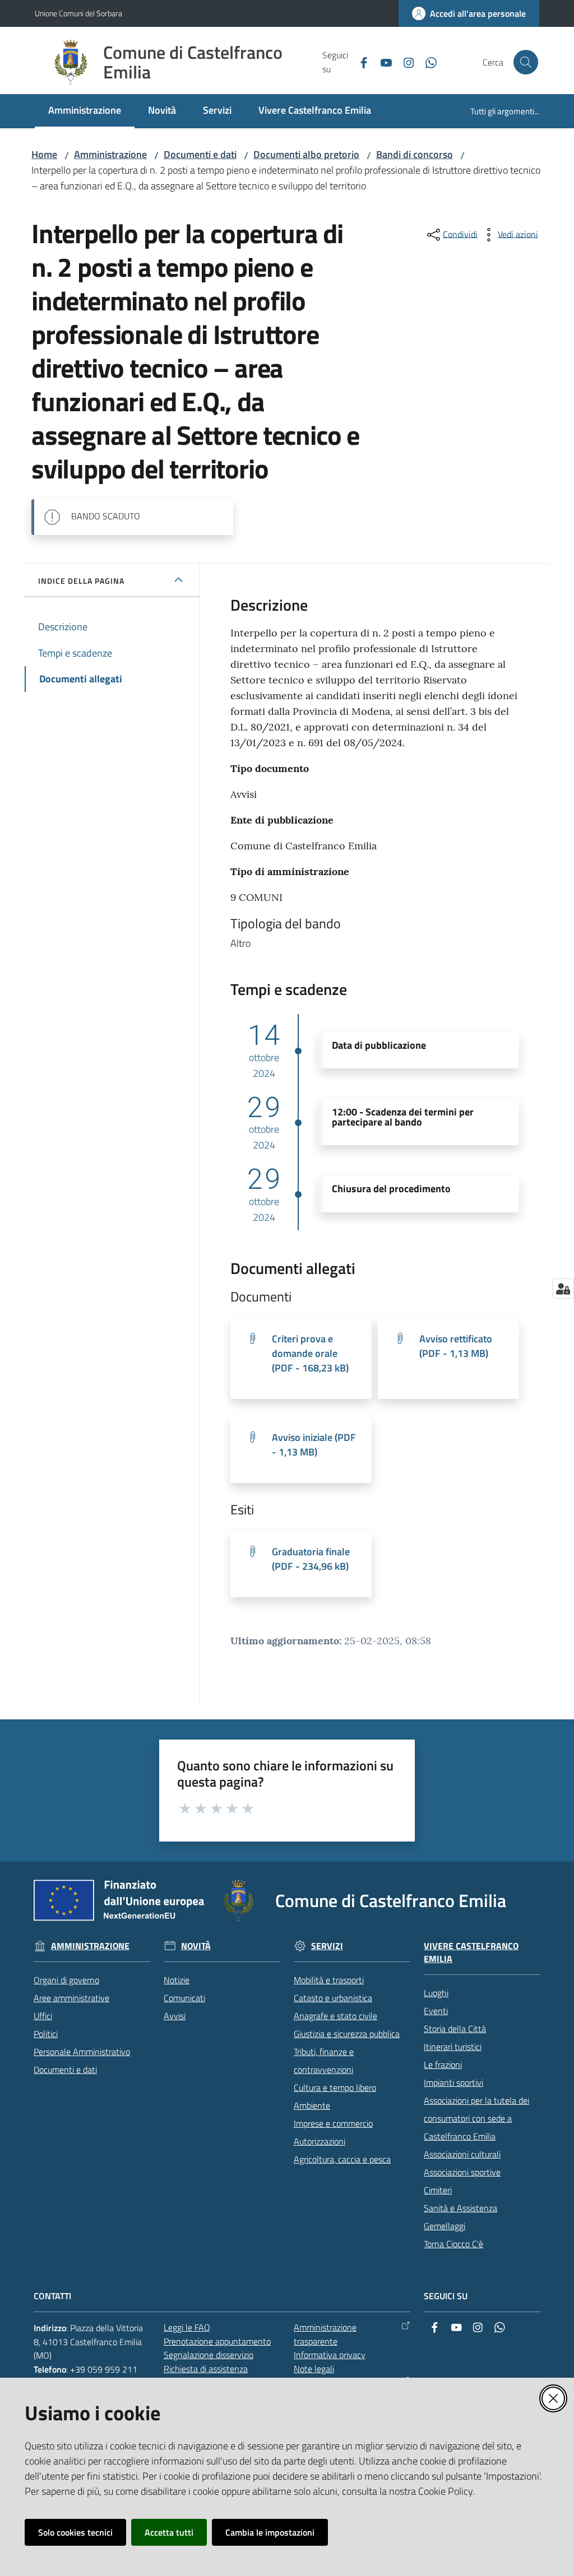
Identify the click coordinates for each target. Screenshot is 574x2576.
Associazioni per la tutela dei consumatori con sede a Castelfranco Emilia (476, 2118)
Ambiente (312, 2105)
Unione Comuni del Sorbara (78, 13)
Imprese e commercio (333, 2123)
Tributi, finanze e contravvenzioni (324, 2061)
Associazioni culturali (462, 2154)
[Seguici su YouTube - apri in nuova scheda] (382, 62)
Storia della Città (455, 2029)
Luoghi (436, 1993)
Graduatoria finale (311, 1559)
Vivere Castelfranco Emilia (471, 1952)
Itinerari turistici (453, 2047)
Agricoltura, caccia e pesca (342, 2159)
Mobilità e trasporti (329, 1980)
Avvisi (175, 2016)
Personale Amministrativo (82, 2052)
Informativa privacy (330, 2355)
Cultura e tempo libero (335, 2087)
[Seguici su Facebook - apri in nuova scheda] (359, 62)
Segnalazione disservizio (209, 2355)
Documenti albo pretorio (306, 154)
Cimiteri (438, 2190)
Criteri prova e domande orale (310, 1353)
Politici (46, 2034)
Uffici (43, 2016)
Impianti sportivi (453, 2082)
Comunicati (184, 1998)
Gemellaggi (445, 2226)
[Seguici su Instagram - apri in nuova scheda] (404, 62)
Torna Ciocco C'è (453, 2244)
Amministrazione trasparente (325, 2334)
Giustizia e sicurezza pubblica (347, 2034)
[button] (526, 62)
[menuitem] (85, 111)
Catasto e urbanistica (333, 1998)
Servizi (327, 1946)
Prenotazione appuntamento (217, 2341)
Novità (196, 1946)
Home (44, 154)
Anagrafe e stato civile (335, 2016)
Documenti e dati (200, 154)
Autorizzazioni (320, 2141)
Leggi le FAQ (187, 2327)
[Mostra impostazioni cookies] (563, 1289)
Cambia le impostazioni (270, 2532)
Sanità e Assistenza (460, 2208)
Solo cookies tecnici (75, 2532)
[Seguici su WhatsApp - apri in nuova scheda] (427, 62)
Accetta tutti (169, 2532)
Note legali (314, 2369)
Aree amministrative (71, 1998)
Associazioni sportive (462, 2172)
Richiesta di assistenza (206, 2369)
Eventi (436, 2011)
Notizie (177, 1980)
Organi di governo (66, 1980)
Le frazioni (443, 2064)
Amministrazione (110, 154)
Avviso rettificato (456, 1346)
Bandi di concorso (415, 154)
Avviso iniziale (314, 1445)
